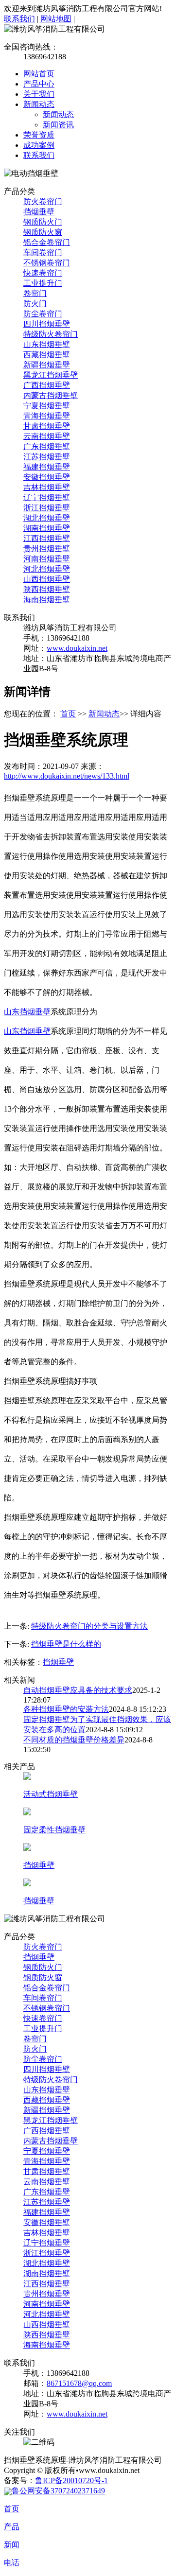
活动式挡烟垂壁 (51, 1794)
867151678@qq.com (79, 2383)
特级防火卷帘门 (51, 334)
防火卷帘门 (43, 201)
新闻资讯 (58, 125)
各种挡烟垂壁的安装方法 (66, 1709)
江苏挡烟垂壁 (47, 457)
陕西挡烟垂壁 (47, 589)
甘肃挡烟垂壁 (47, 426)
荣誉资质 (39, 135)
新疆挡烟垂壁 (47, 365)
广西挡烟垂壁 (47, 385)
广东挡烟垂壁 (47, 446)
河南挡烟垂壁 (47, 559)
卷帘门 (35, 293)
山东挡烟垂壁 (47, 344)
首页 (68, 714)
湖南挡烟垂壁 (47, 528)
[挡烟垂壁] (27, 1848)
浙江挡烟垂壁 (47, 508)
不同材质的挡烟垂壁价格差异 (74, 1740)
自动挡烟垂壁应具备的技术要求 (78, 1690)
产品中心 (39, 84)
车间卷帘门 (43, 252)
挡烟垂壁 (39, 212)
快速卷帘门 (43, 273)
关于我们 (39, 94)
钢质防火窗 (43, 232)
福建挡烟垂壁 (47, 467)
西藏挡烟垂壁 (47, 355)
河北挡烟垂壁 (47, 569)
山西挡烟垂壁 (47, 579)
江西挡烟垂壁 (47, 538)
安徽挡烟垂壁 (47, 477)
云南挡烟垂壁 (47, 436)
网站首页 (39, 74)
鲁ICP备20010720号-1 (71, 2480)
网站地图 (56, 19)
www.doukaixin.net (77, 648)
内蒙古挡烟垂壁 (51, 395)
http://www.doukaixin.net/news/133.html (67, 776)
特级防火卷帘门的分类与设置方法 (89, 1626)
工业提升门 (43, 283)
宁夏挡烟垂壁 (47, 406)
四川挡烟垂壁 (47, 324)
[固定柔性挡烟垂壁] (27, 1813)
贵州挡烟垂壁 (47, 548)
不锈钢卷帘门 (47, 263)
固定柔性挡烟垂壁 (54, 1830)
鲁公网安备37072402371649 (58, 2491)
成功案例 (39, 145)
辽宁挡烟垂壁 (47, 497)
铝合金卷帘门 (47, 242)
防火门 (35, 304)
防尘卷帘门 (43, 314)
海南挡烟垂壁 (47, 600)
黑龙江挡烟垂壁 (51, 375)
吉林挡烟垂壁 (47, 487)
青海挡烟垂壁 (47, 416)
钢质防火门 (43, 222)
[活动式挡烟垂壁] (27, 1777)
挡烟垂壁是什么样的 (66, 1644)
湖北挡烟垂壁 (47, 518)
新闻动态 (39, 104)
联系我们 (19, 19)
